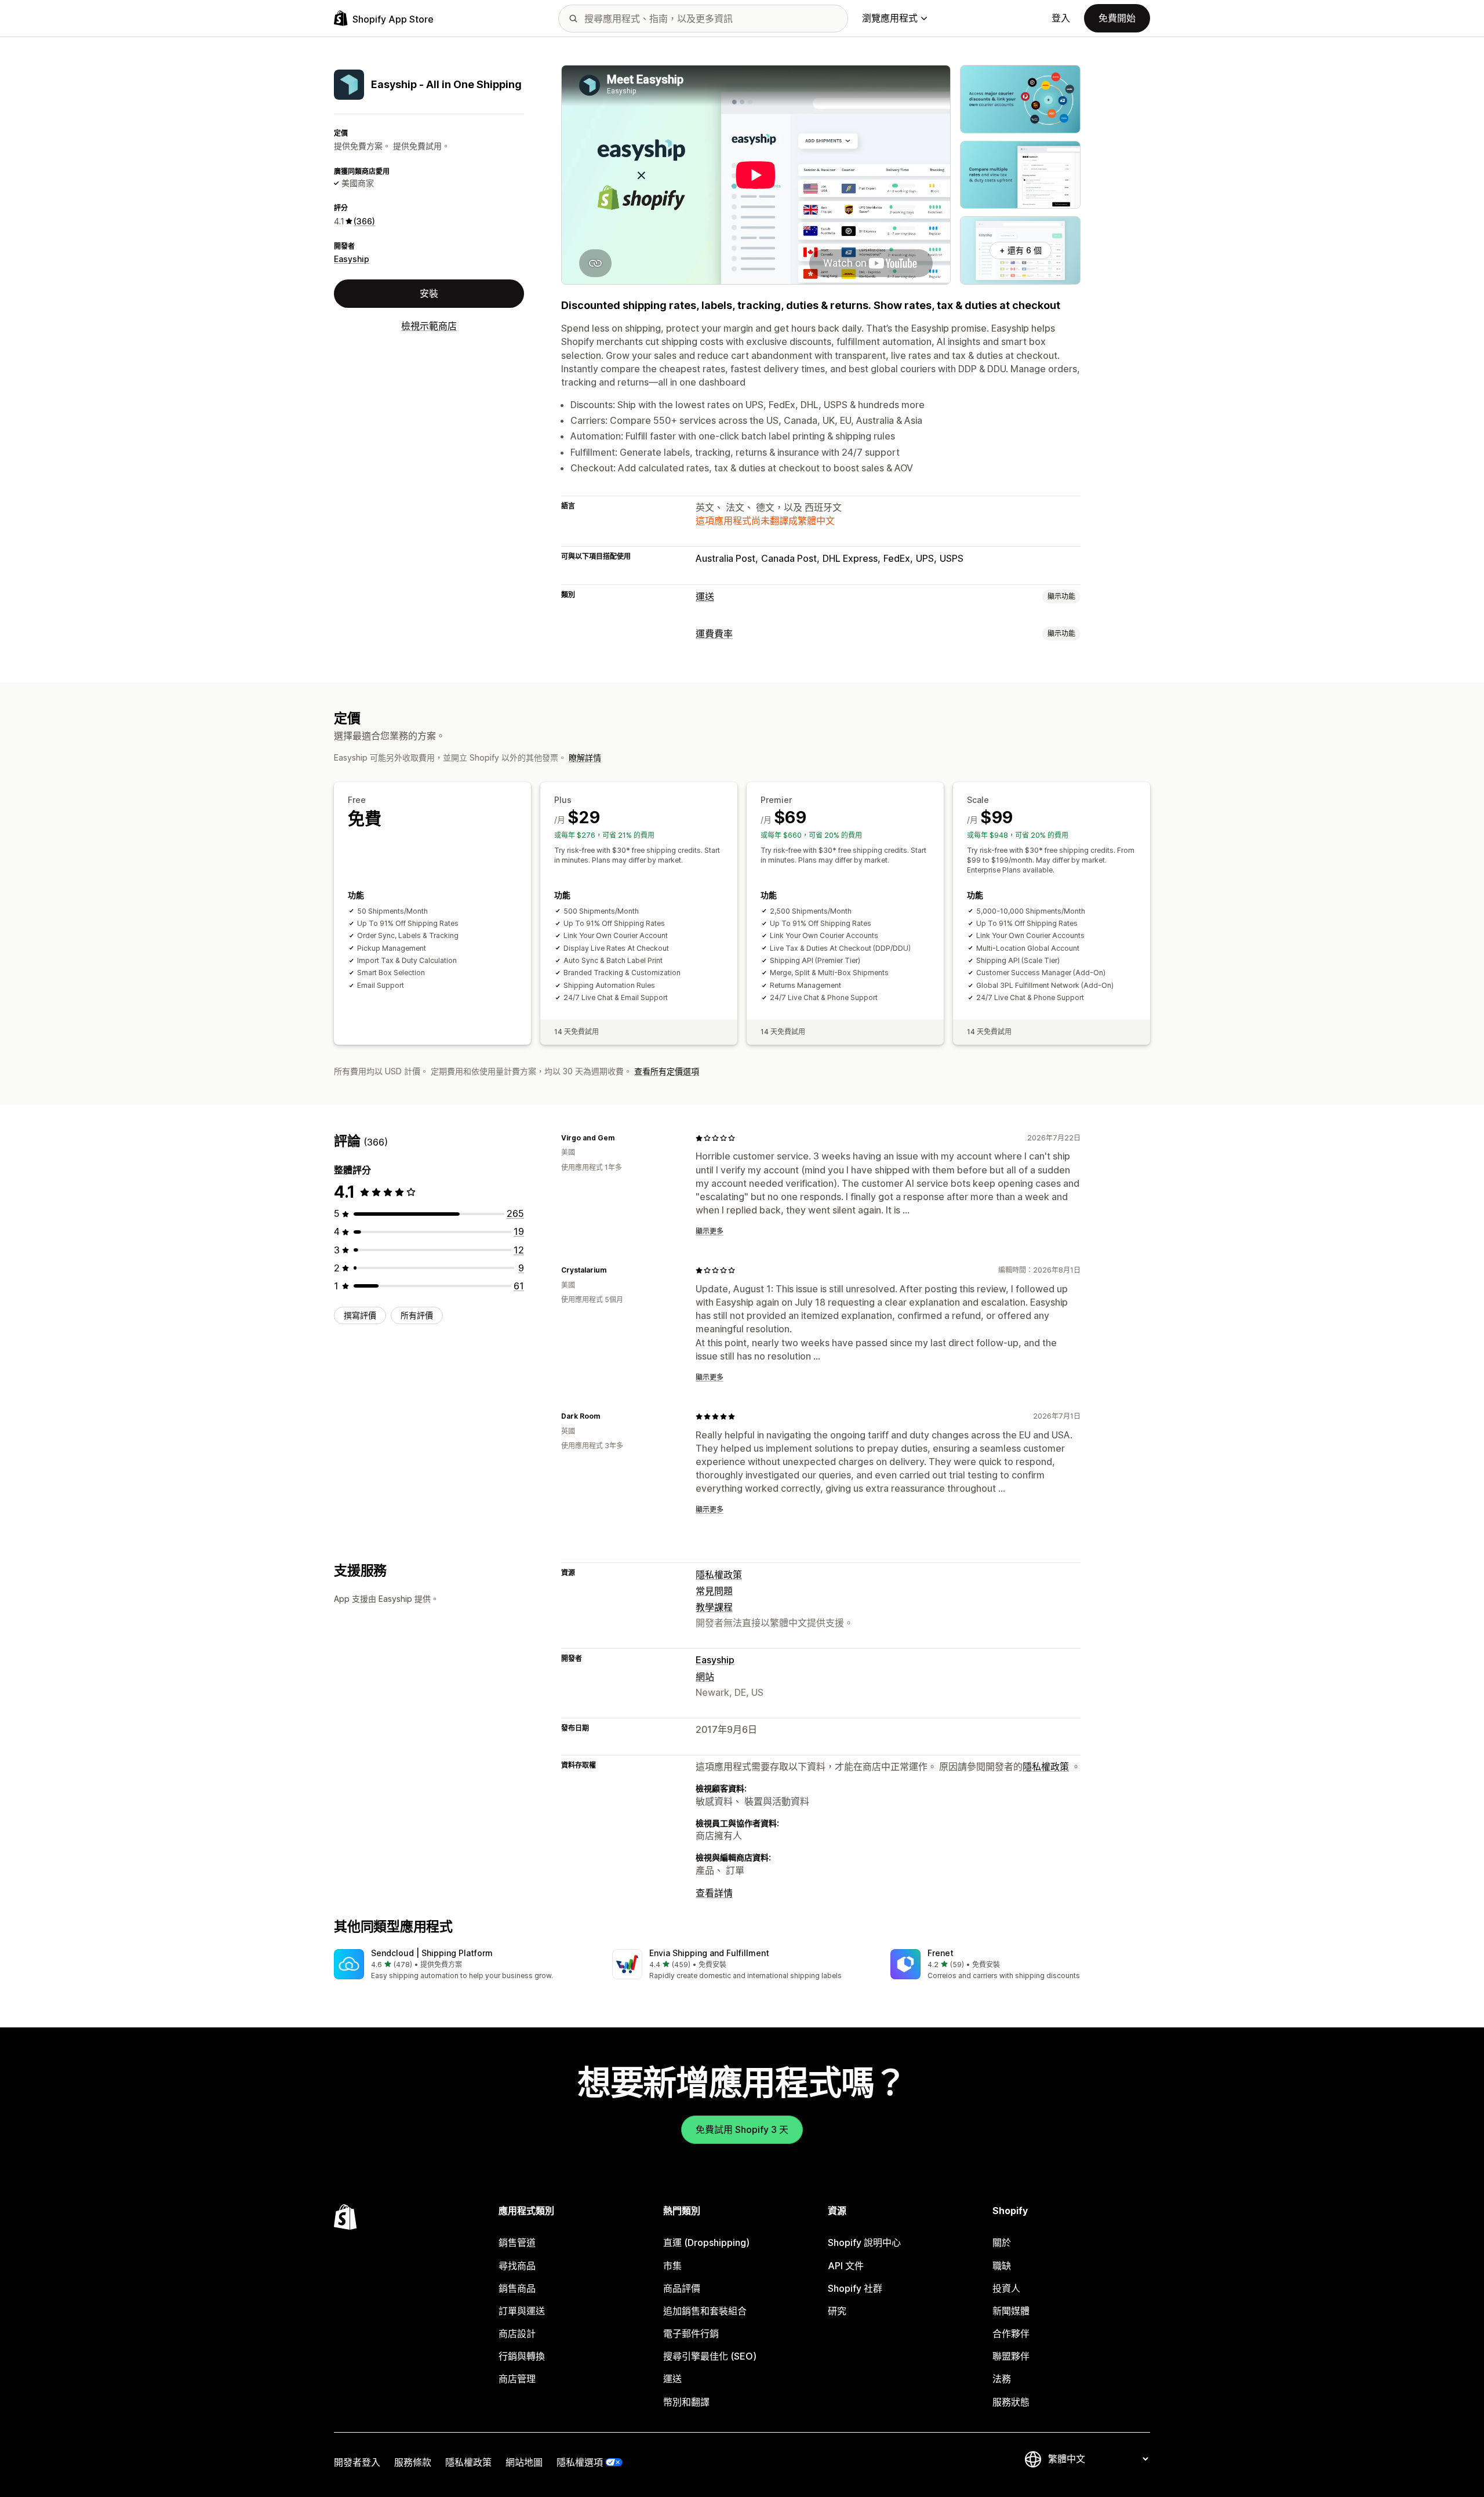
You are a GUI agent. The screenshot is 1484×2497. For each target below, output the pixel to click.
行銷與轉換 (522, 2356)
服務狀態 (1011, 2402)
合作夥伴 (1011, 2334)
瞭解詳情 (585, 757)
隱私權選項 (580, 2462)
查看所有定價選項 (667, 1071)
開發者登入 (357, 2462)
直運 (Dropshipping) (706, 2242)
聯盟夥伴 (1011, 2356)
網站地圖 (524, 2462)
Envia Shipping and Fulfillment (709, 1953)
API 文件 (846, 2266)
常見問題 (714, 1591)
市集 (672, 2266)
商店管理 (517, 2379)
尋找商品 (517, 2266)
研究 (837, 2311)
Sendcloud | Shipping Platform (432, 1953)
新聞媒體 (1011, 2311)
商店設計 (517, 2334)
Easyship (352, 259)
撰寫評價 (360, 1315)
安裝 (429, 293)
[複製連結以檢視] (621, 1138)
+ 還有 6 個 (1021, 250)
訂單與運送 (522, 2311)
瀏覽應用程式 (890, 18)
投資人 (1006, 2288)
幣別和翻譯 (686, 2402)
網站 (705, 1677)
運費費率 (714, 634)
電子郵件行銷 (691, 2334)
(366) (364, 221)
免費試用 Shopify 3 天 (742, 2129)
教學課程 (714, 1607)
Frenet (941, 1953)
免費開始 (1117, 18)
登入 (1061, 18)
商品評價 (682, 2288)
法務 (1002, 2379)
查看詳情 (714, 1893)
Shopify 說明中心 (864, 2242)
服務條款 (413, 2462)
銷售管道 (517, 2242)
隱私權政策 (719, 1575)
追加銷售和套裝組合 (705, 2311)
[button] (464, 1965)
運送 (705, 597)
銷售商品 (517, 2288)
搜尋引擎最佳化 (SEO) (710, 2356)
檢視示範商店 (429, 326)
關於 (1002, 2242)
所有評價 (417, 1315)
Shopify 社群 (855, 2288)
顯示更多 (710, 1231)
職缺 (1002, 2266)
